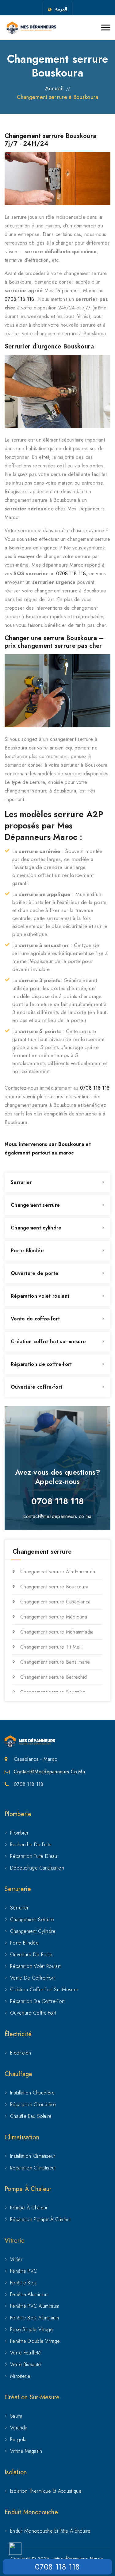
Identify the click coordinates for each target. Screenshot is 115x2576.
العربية (61, 9)
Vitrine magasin (26, 2451)
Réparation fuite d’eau (34, 1856)
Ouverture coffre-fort (36, 1387)
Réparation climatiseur (33, 2168)
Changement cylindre (36, 1228)
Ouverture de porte (34, 1273)
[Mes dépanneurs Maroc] (31, 28)
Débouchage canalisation (37, 1868)
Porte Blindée (27, 1251)
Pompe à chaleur (29, 2208)
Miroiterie (20, 2376)
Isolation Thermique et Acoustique (46, 2491)
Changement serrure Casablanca (56, 1602)
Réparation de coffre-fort (41, 1364)
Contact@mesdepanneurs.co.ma (49, 1772)
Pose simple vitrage (32, 2329)
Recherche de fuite (31, 1844)
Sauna (16, 2416)
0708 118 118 (19, 299)
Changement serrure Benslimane (55, 1662)
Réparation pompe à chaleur (41, 2219)
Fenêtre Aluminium (29, 2294)
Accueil (54, 88)
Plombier (19, 1833)
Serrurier (21, 1182)
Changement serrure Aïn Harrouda (58, 1572)
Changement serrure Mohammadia (57, 1632)
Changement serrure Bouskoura (54, 1587)
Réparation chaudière (33, 2104)
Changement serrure (35, 1205)
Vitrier (16, 2259)
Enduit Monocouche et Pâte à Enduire (50, 2531)
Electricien (21, 2053)
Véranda (19, 2428)
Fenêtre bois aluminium (35, 2318)
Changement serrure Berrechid (54, 1677)
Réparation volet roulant (40, 1296)
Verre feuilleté (26, 2353)
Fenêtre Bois (23, 2283)
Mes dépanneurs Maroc (79, 2558)
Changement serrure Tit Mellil (52, 1647)
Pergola (18, 2439)
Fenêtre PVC (23, 2271)
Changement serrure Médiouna (54, 1617)
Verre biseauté (25, 2364)
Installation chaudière (33, 2093)
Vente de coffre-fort (35, 1319)
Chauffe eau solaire (31, 2116)
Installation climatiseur (33, 2156)
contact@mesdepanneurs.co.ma (57, 1516)
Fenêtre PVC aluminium (35, 2306)
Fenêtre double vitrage (35, 2341)
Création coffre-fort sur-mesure (48, 1341)
